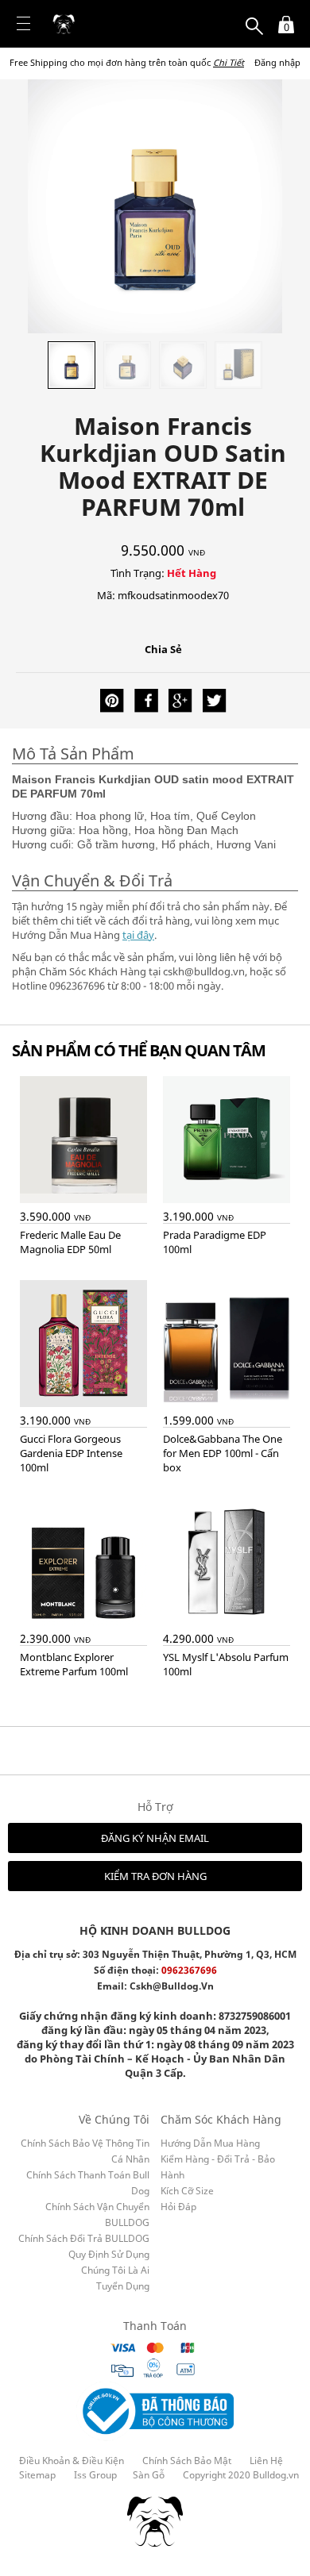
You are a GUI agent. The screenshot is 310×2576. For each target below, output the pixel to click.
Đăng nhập (277, 62)
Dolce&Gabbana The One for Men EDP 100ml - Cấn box (223, 1453)
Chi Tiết (229, 62)
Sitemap (37, 2475)
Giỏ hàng (282, 17)
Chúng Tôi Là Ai (115, 2270)
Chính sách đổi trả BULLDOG (84, 2238)
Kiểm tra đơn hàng (155, 1876)
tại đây (138, 935)
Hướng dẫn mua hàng (210, 2143)
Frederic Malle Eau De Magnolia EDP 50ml (70, 1242)
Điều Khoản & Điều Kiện (72, 2461)
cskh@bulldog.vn (172, 1986)
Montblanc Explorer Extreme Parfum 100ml (74, 1664)
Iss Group (95, 2475)
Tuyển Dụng (123, 2286)
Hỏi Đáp (178, 2207)
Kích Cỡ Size (187, 2191)
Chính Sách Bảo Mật (187, 2461)
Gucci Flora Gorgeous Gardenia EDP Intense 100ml (71, 1453)
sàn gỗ (149, 2475)
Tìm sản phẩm (254, 17)
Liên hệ (266, 2461)
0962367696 (189, 1970)
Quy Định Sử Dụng (109, 2254)
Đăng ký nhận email (155, 1838)
